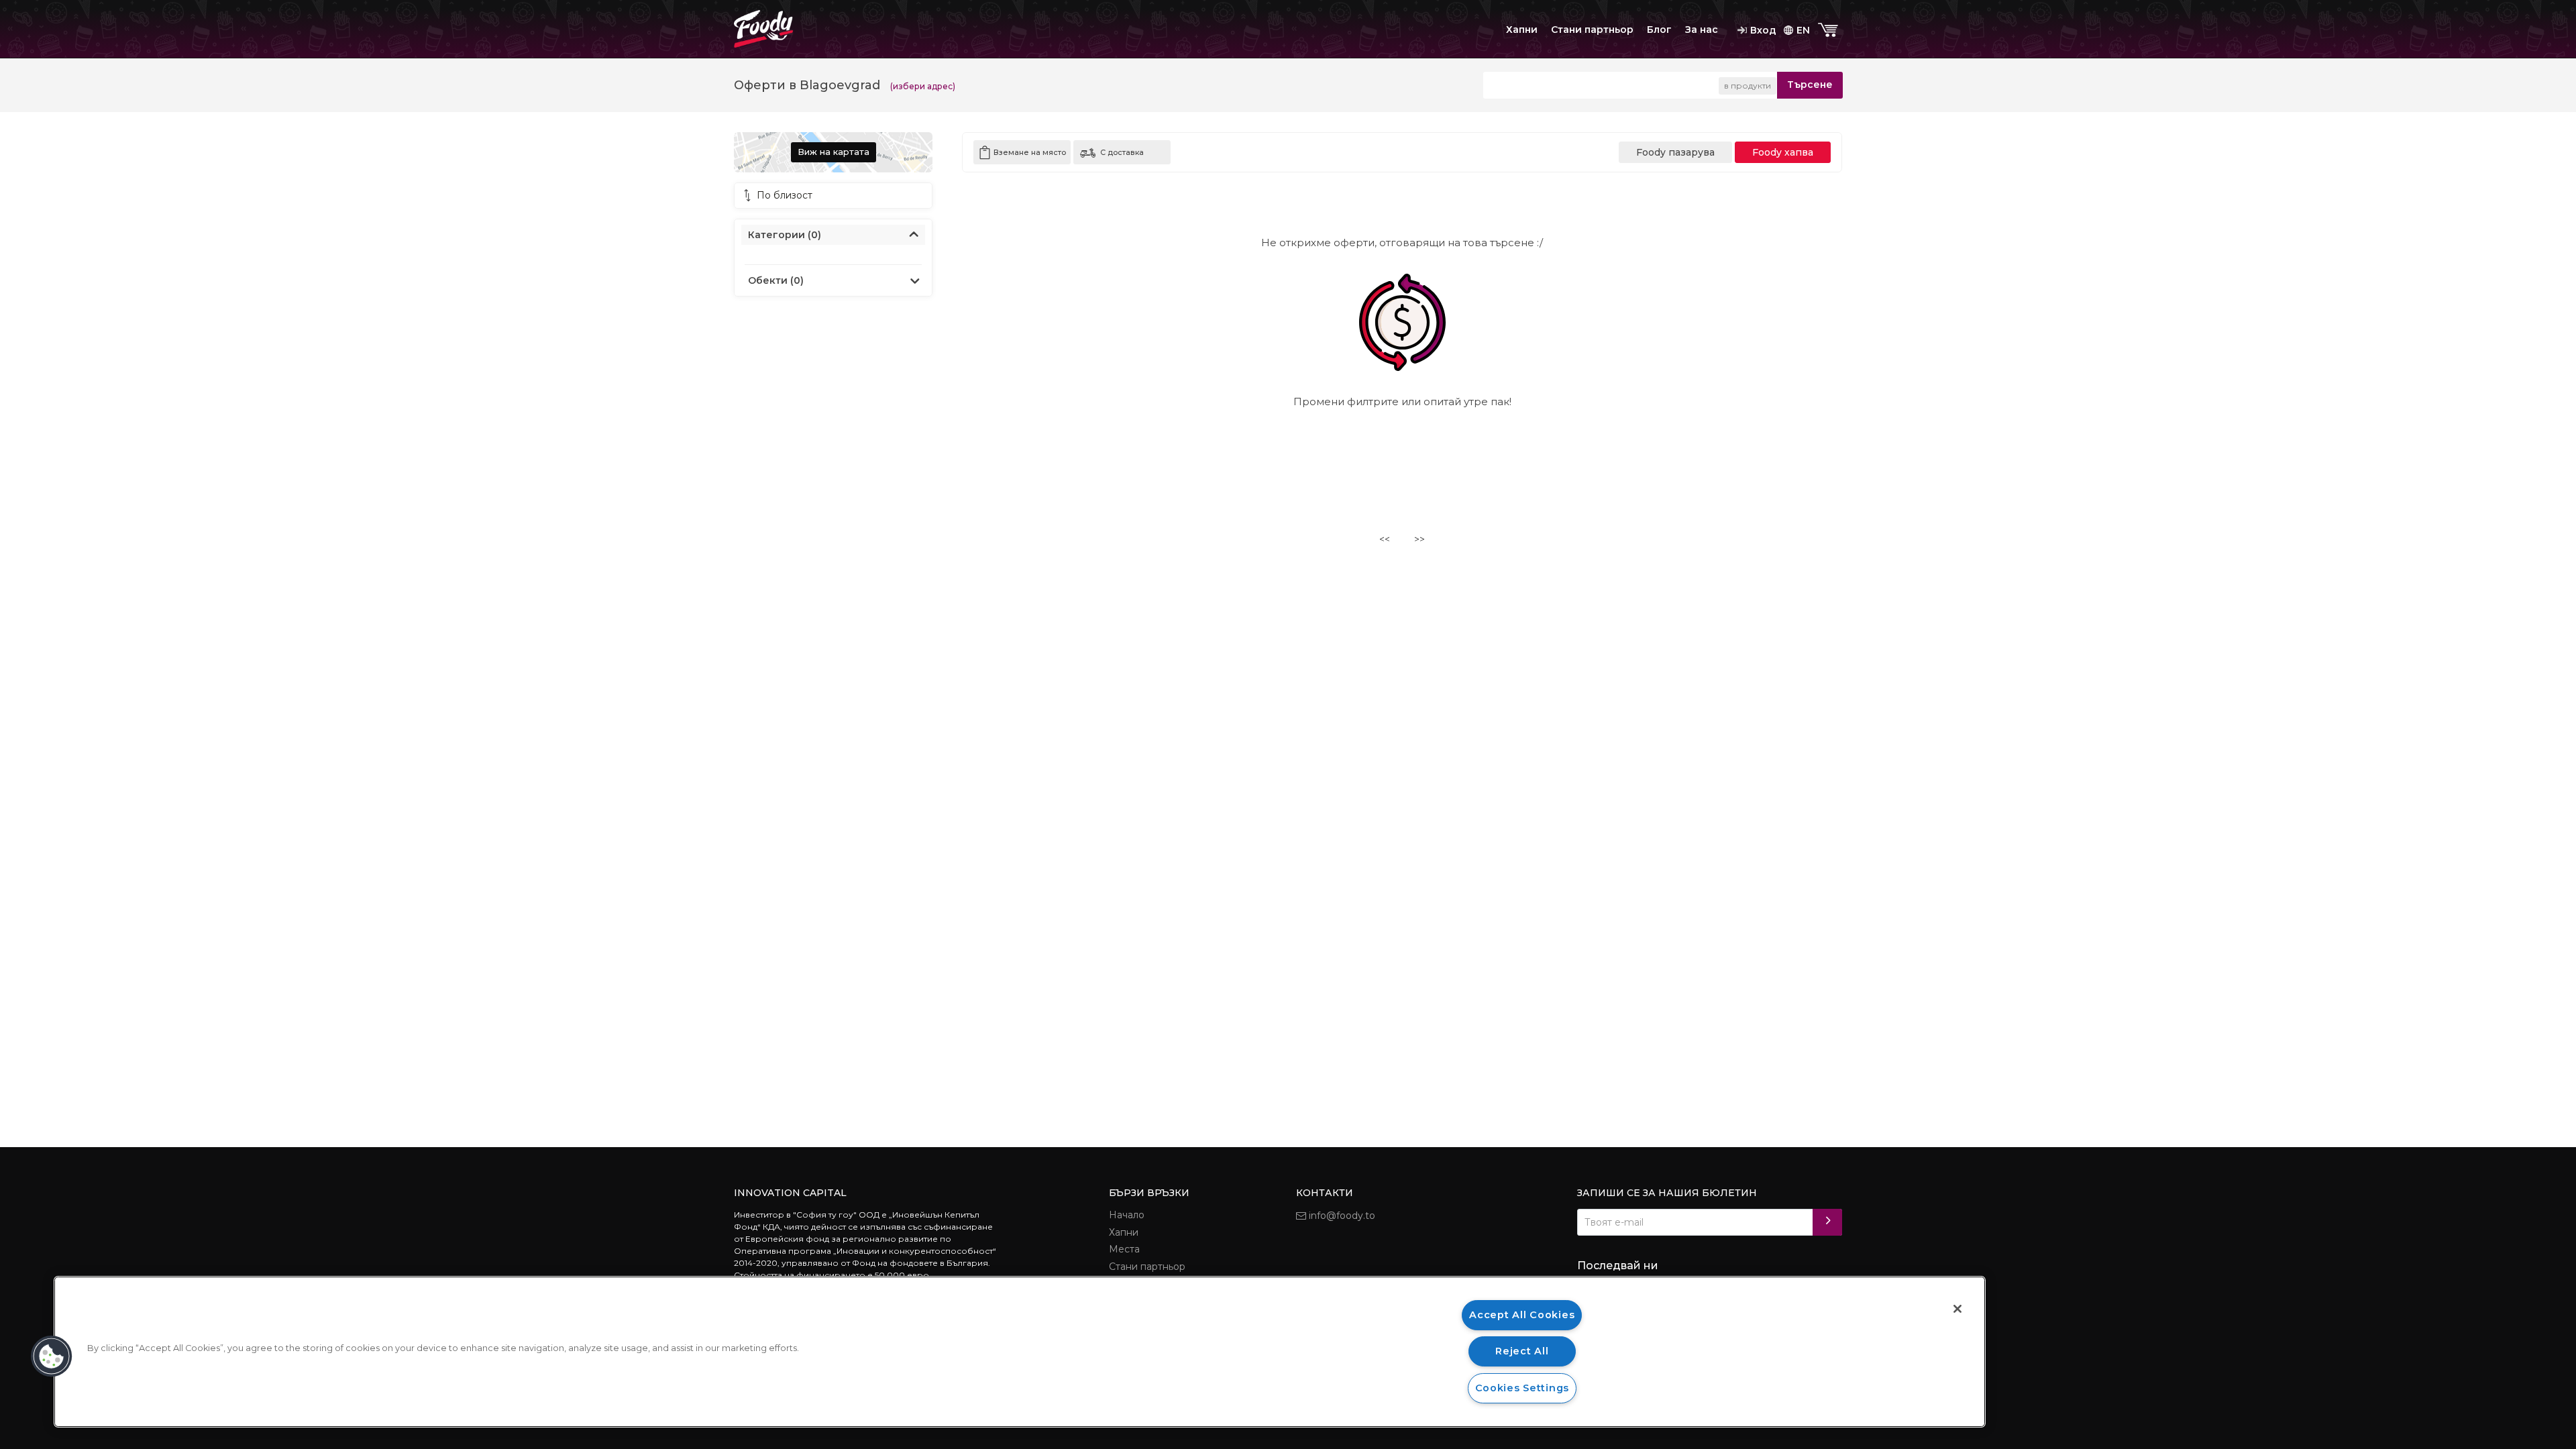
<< (1385, 539)
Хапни (1522, 30)
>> (1419, 539)
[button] (52, 1356)
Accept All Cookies (1522, 1315)
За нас (1702, 30)
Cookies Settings (1522, 1388)
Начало (1127, 1215)
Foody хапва (1783, 152)
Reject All (1522, 1351)
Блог (1659, 30)
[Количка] (1829, 31)
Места (1124, 1249)
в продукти (1748, 86)
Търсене (1810, 85)
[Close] (1957, 1309)
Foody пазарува (1675, 152)
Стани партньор (1592, 30)
